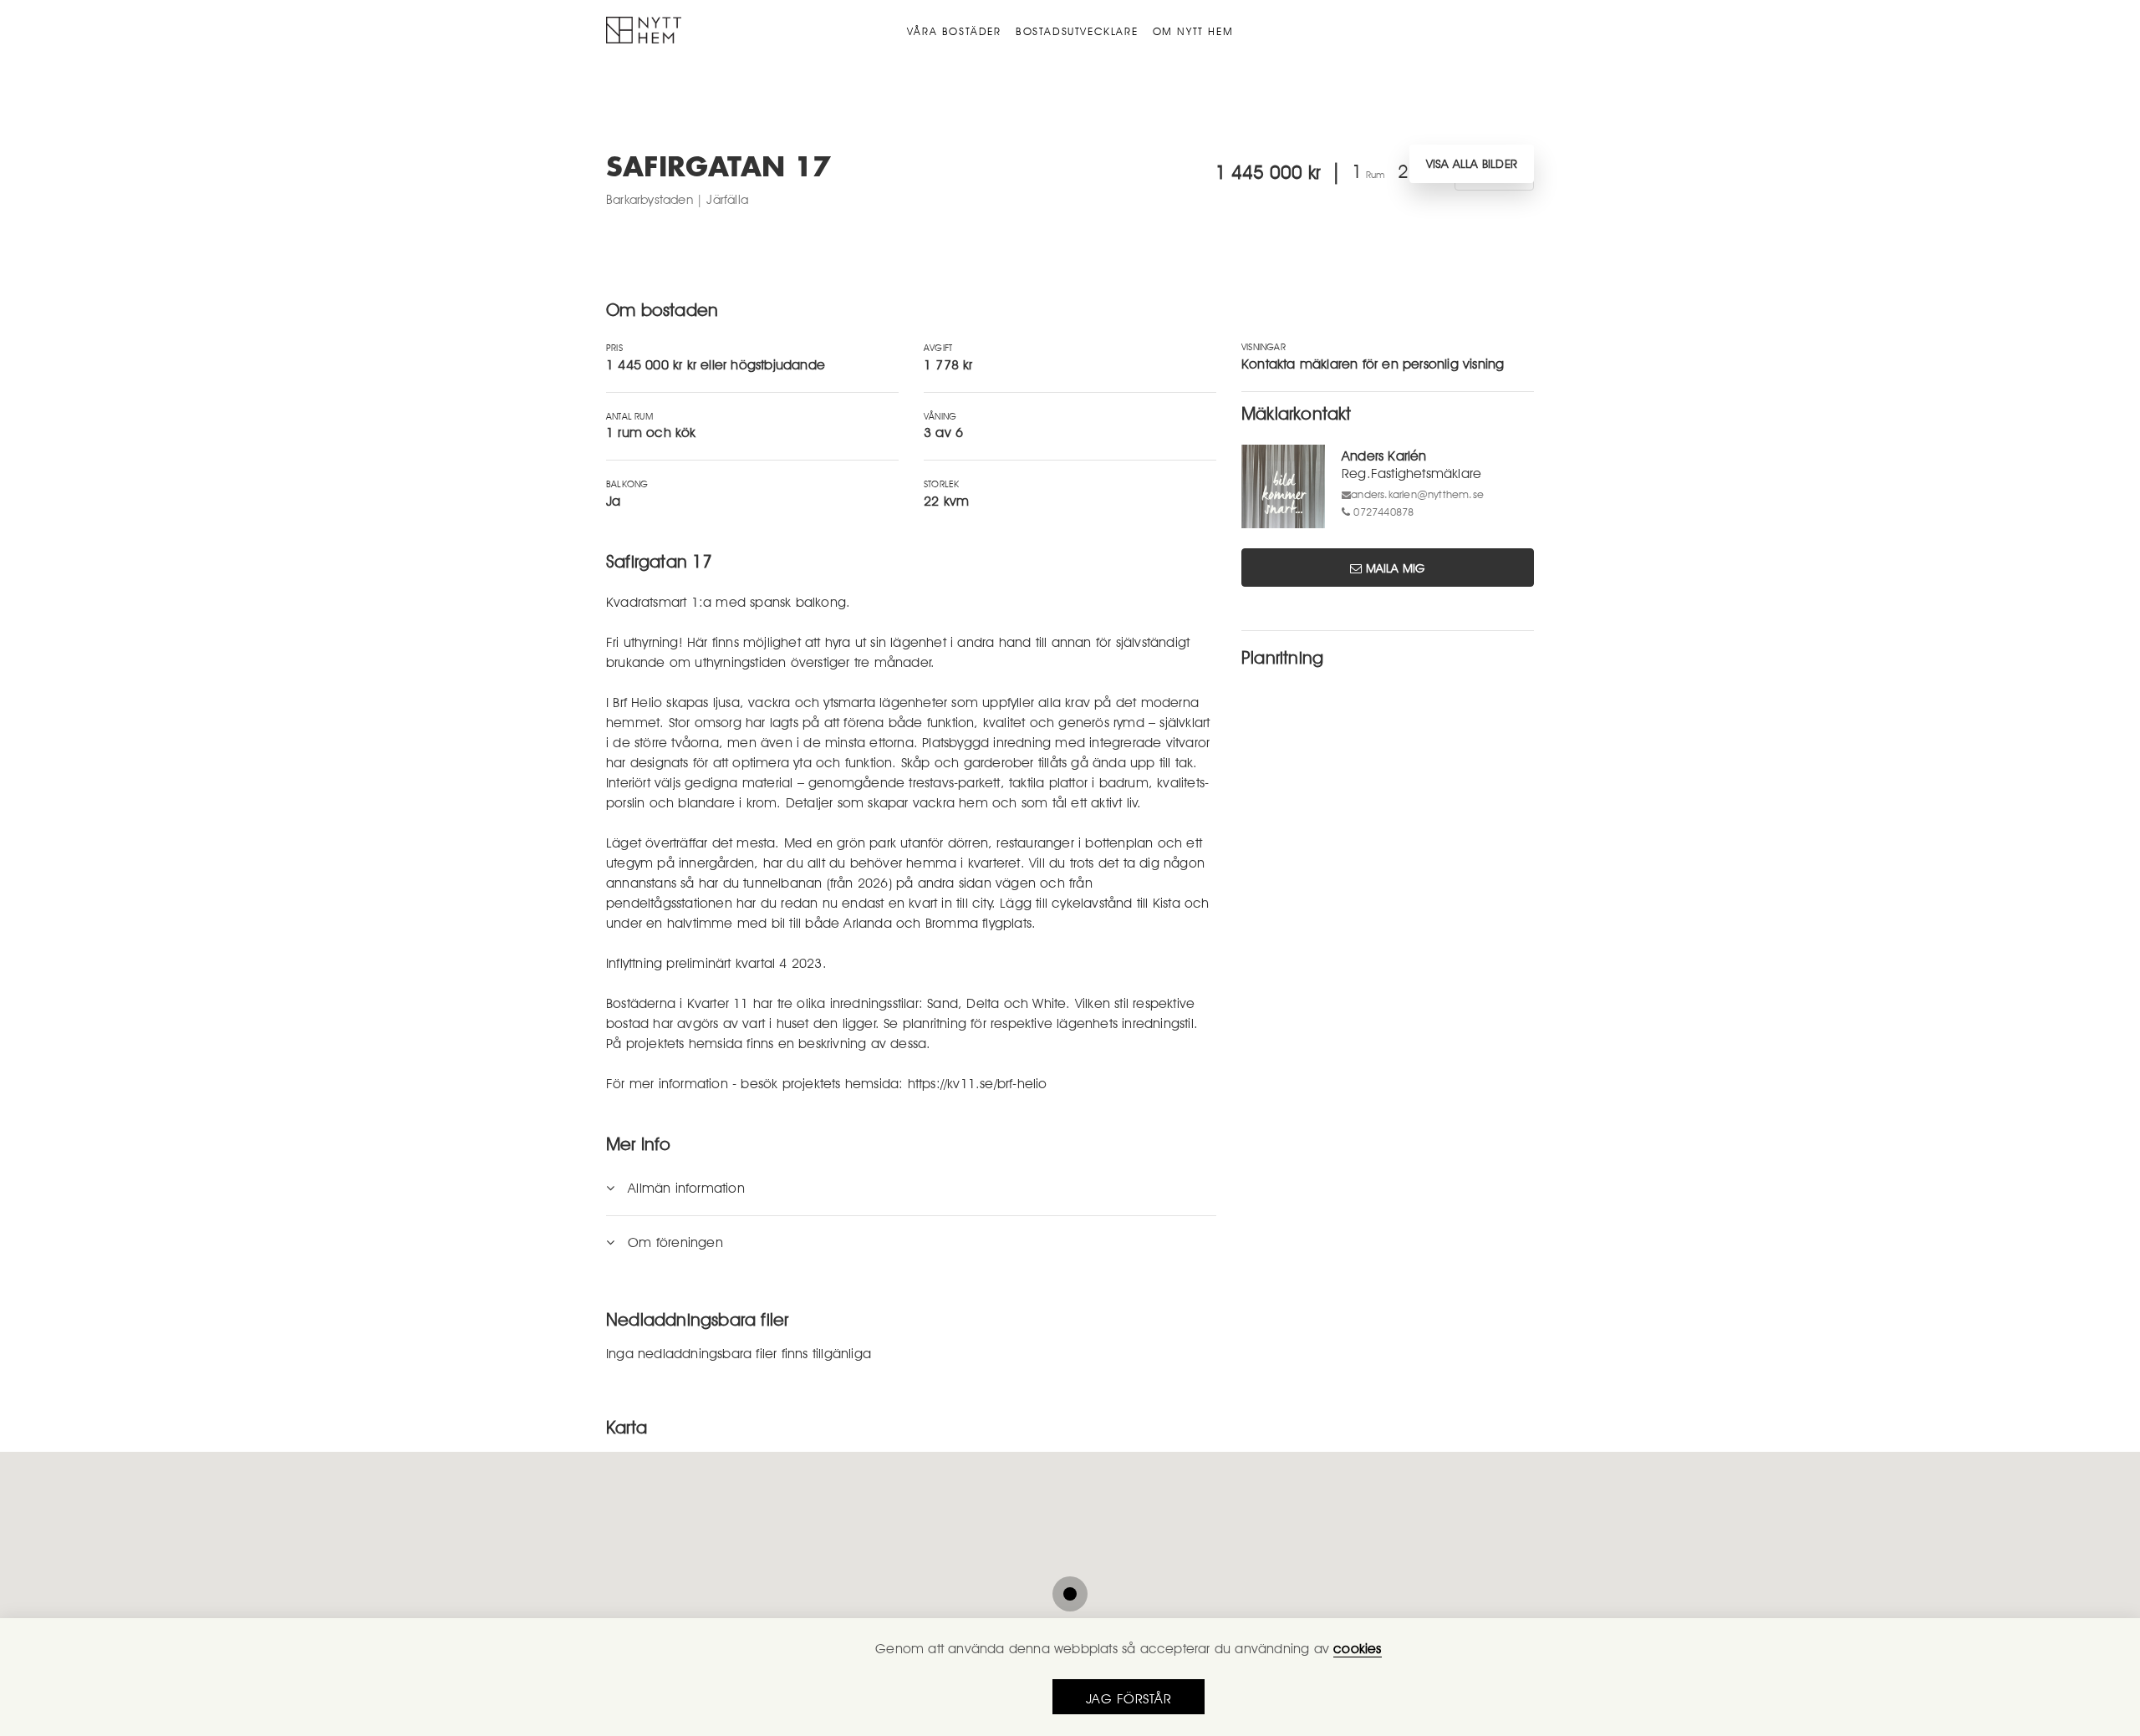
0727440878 (1383, 512)
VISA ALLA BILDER (1472, 163)
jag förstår (1129, 1700)
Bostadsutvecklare (1077, 31)
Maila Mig (1396, 568)
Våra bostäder (954, 31)
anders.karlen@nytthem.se (1417, 494)
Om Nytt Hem (1193, 31)
